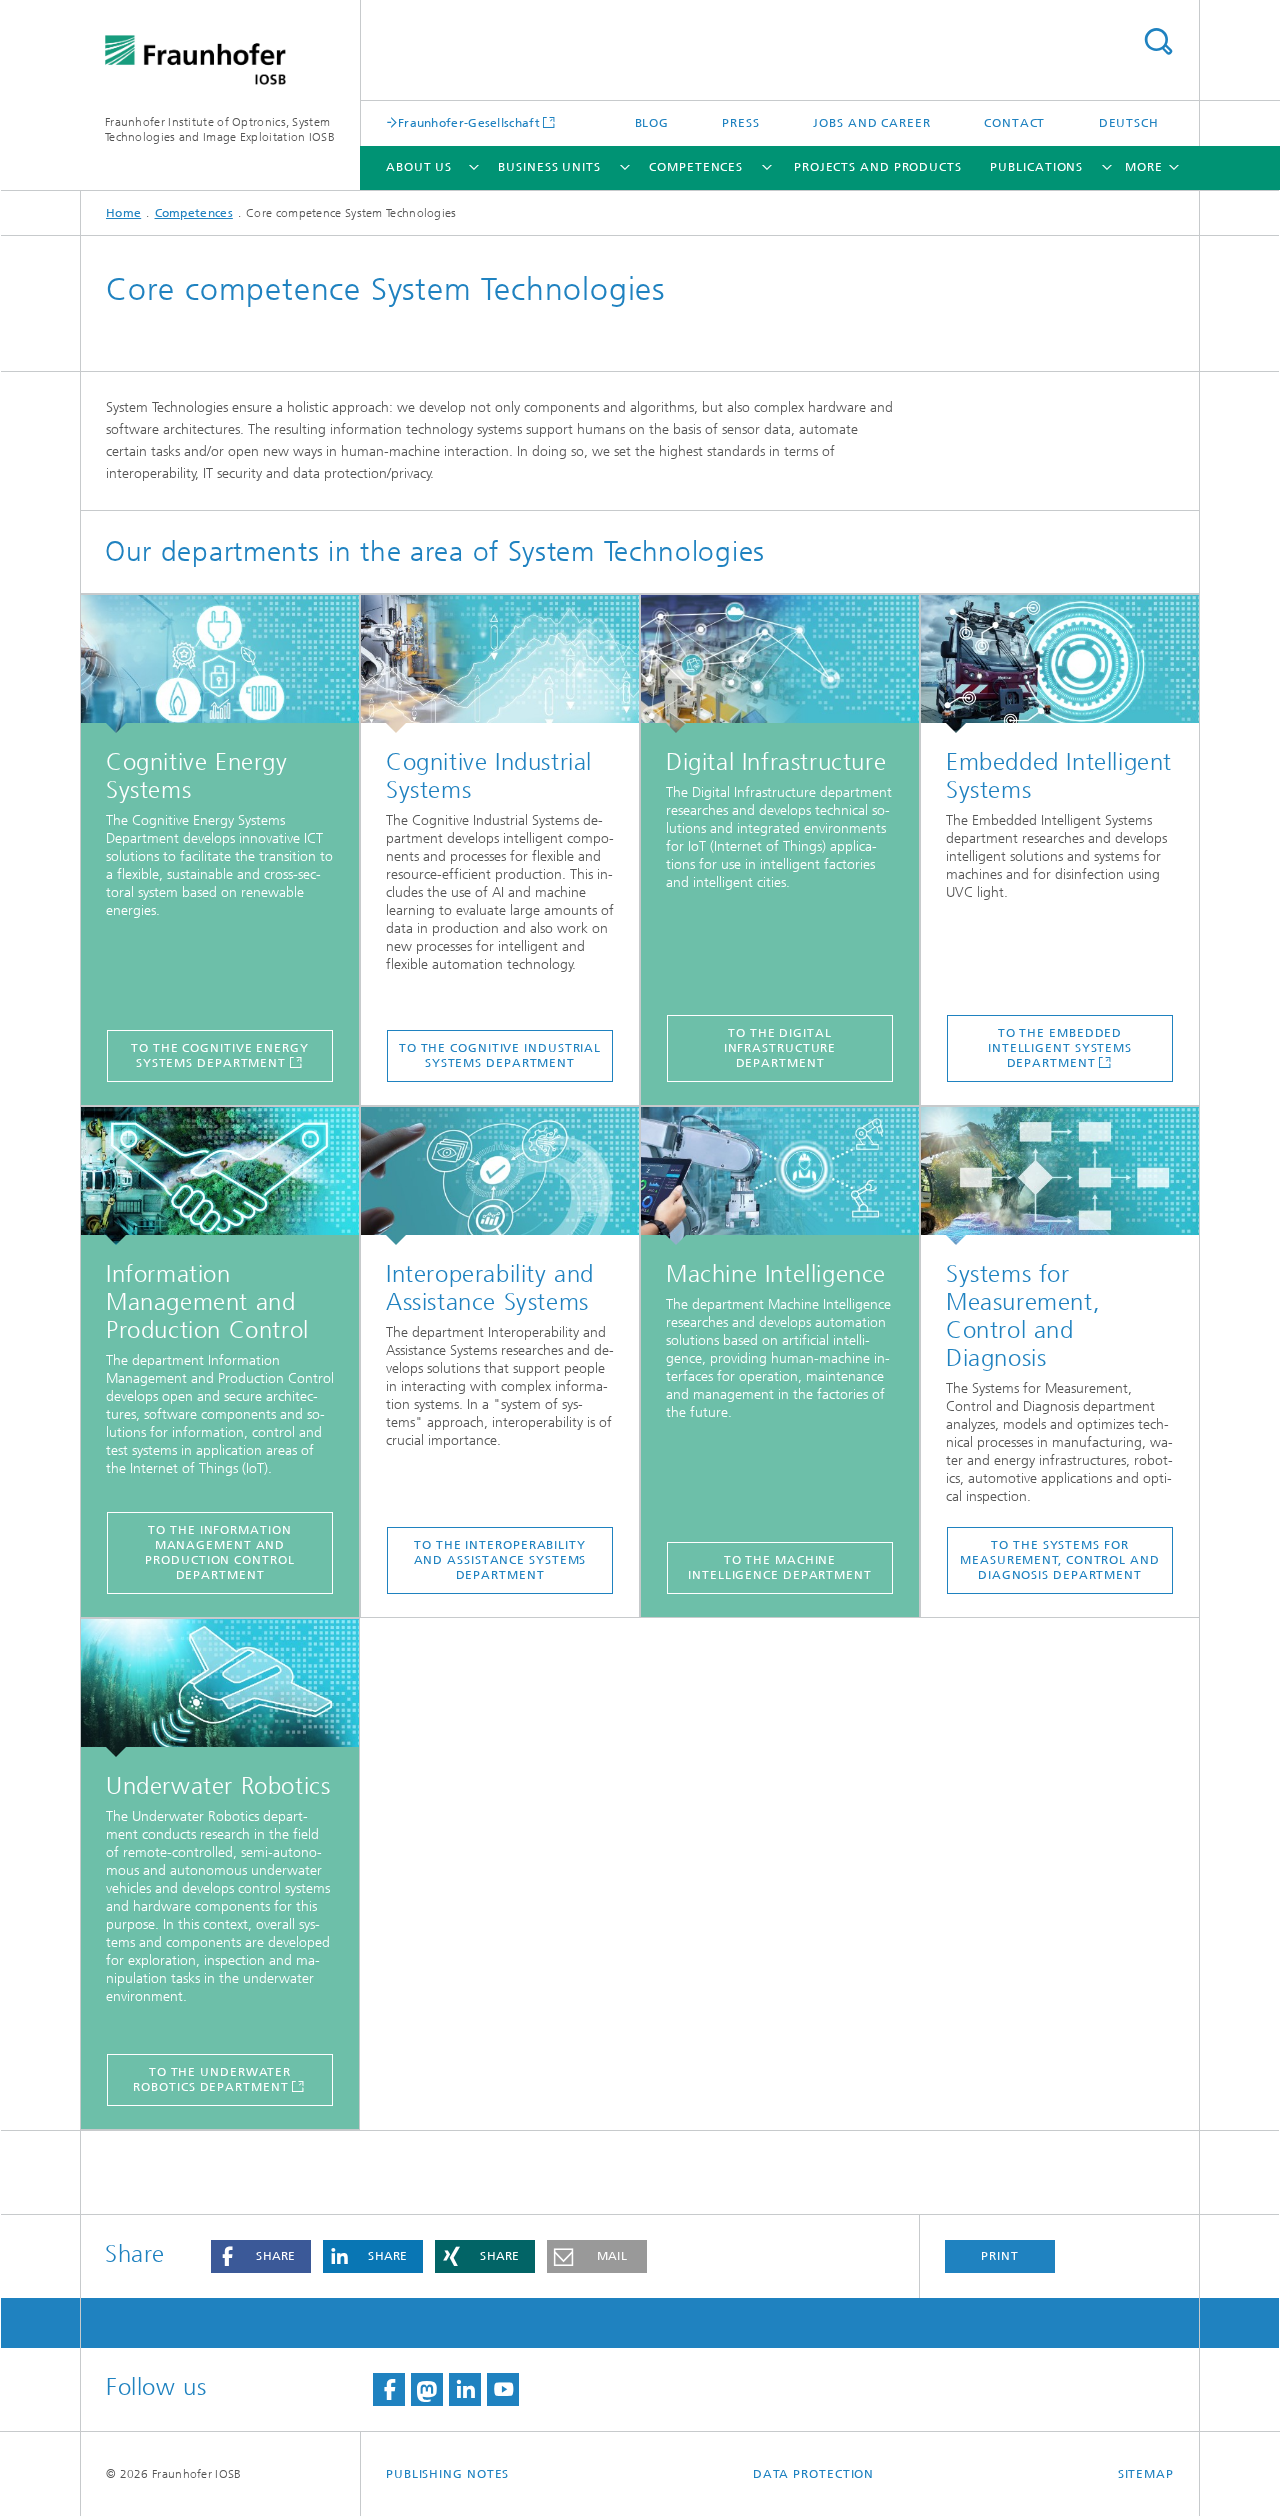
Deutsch (1129, 123)
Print (1000, 2256)
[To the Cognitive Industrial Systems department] (500, 664)
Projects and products (878, 167)
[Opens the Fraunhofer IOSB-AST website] (220, 664)
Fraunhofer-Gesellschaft (469, 122)
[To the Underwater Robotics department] (220, 1688)
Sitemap (1146, 2474)
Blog (652, 123)
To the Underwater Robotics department (212, 2079)
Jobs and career (872, 123)
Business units (549, 167)
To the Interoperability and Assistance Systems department (500, 1560)
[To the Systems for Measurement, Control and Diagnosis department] (1060, 1176)
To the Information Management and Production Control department (219, 1552)
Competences (696, 167)
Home (123, 213)
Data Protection (814, 2474)
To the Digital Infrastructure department (780, 1048)
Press (741, 123)
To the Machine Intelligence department (780, 1567)
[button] (261, 2256)
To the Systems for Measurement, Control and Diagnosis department (1060, 1560)
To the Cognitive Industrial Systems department (500, 1055)
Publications (1036, 167)
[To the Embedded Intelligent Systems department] (1060, 664)
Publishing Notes (447, 2474)
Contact (1014, 123)
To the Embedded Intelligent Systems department (1060, 1048)
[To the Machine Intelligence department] (780, 1176)
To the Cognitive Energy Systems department (220, 1055)
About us (419, 167)
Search (1158, 41)
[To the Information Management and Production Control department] (220, 1176)
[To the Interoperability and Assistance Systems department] (500, 1176)
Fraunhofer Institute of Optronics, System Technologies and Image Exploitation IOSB (220, 129)
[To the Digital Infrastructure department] (780, 664)
